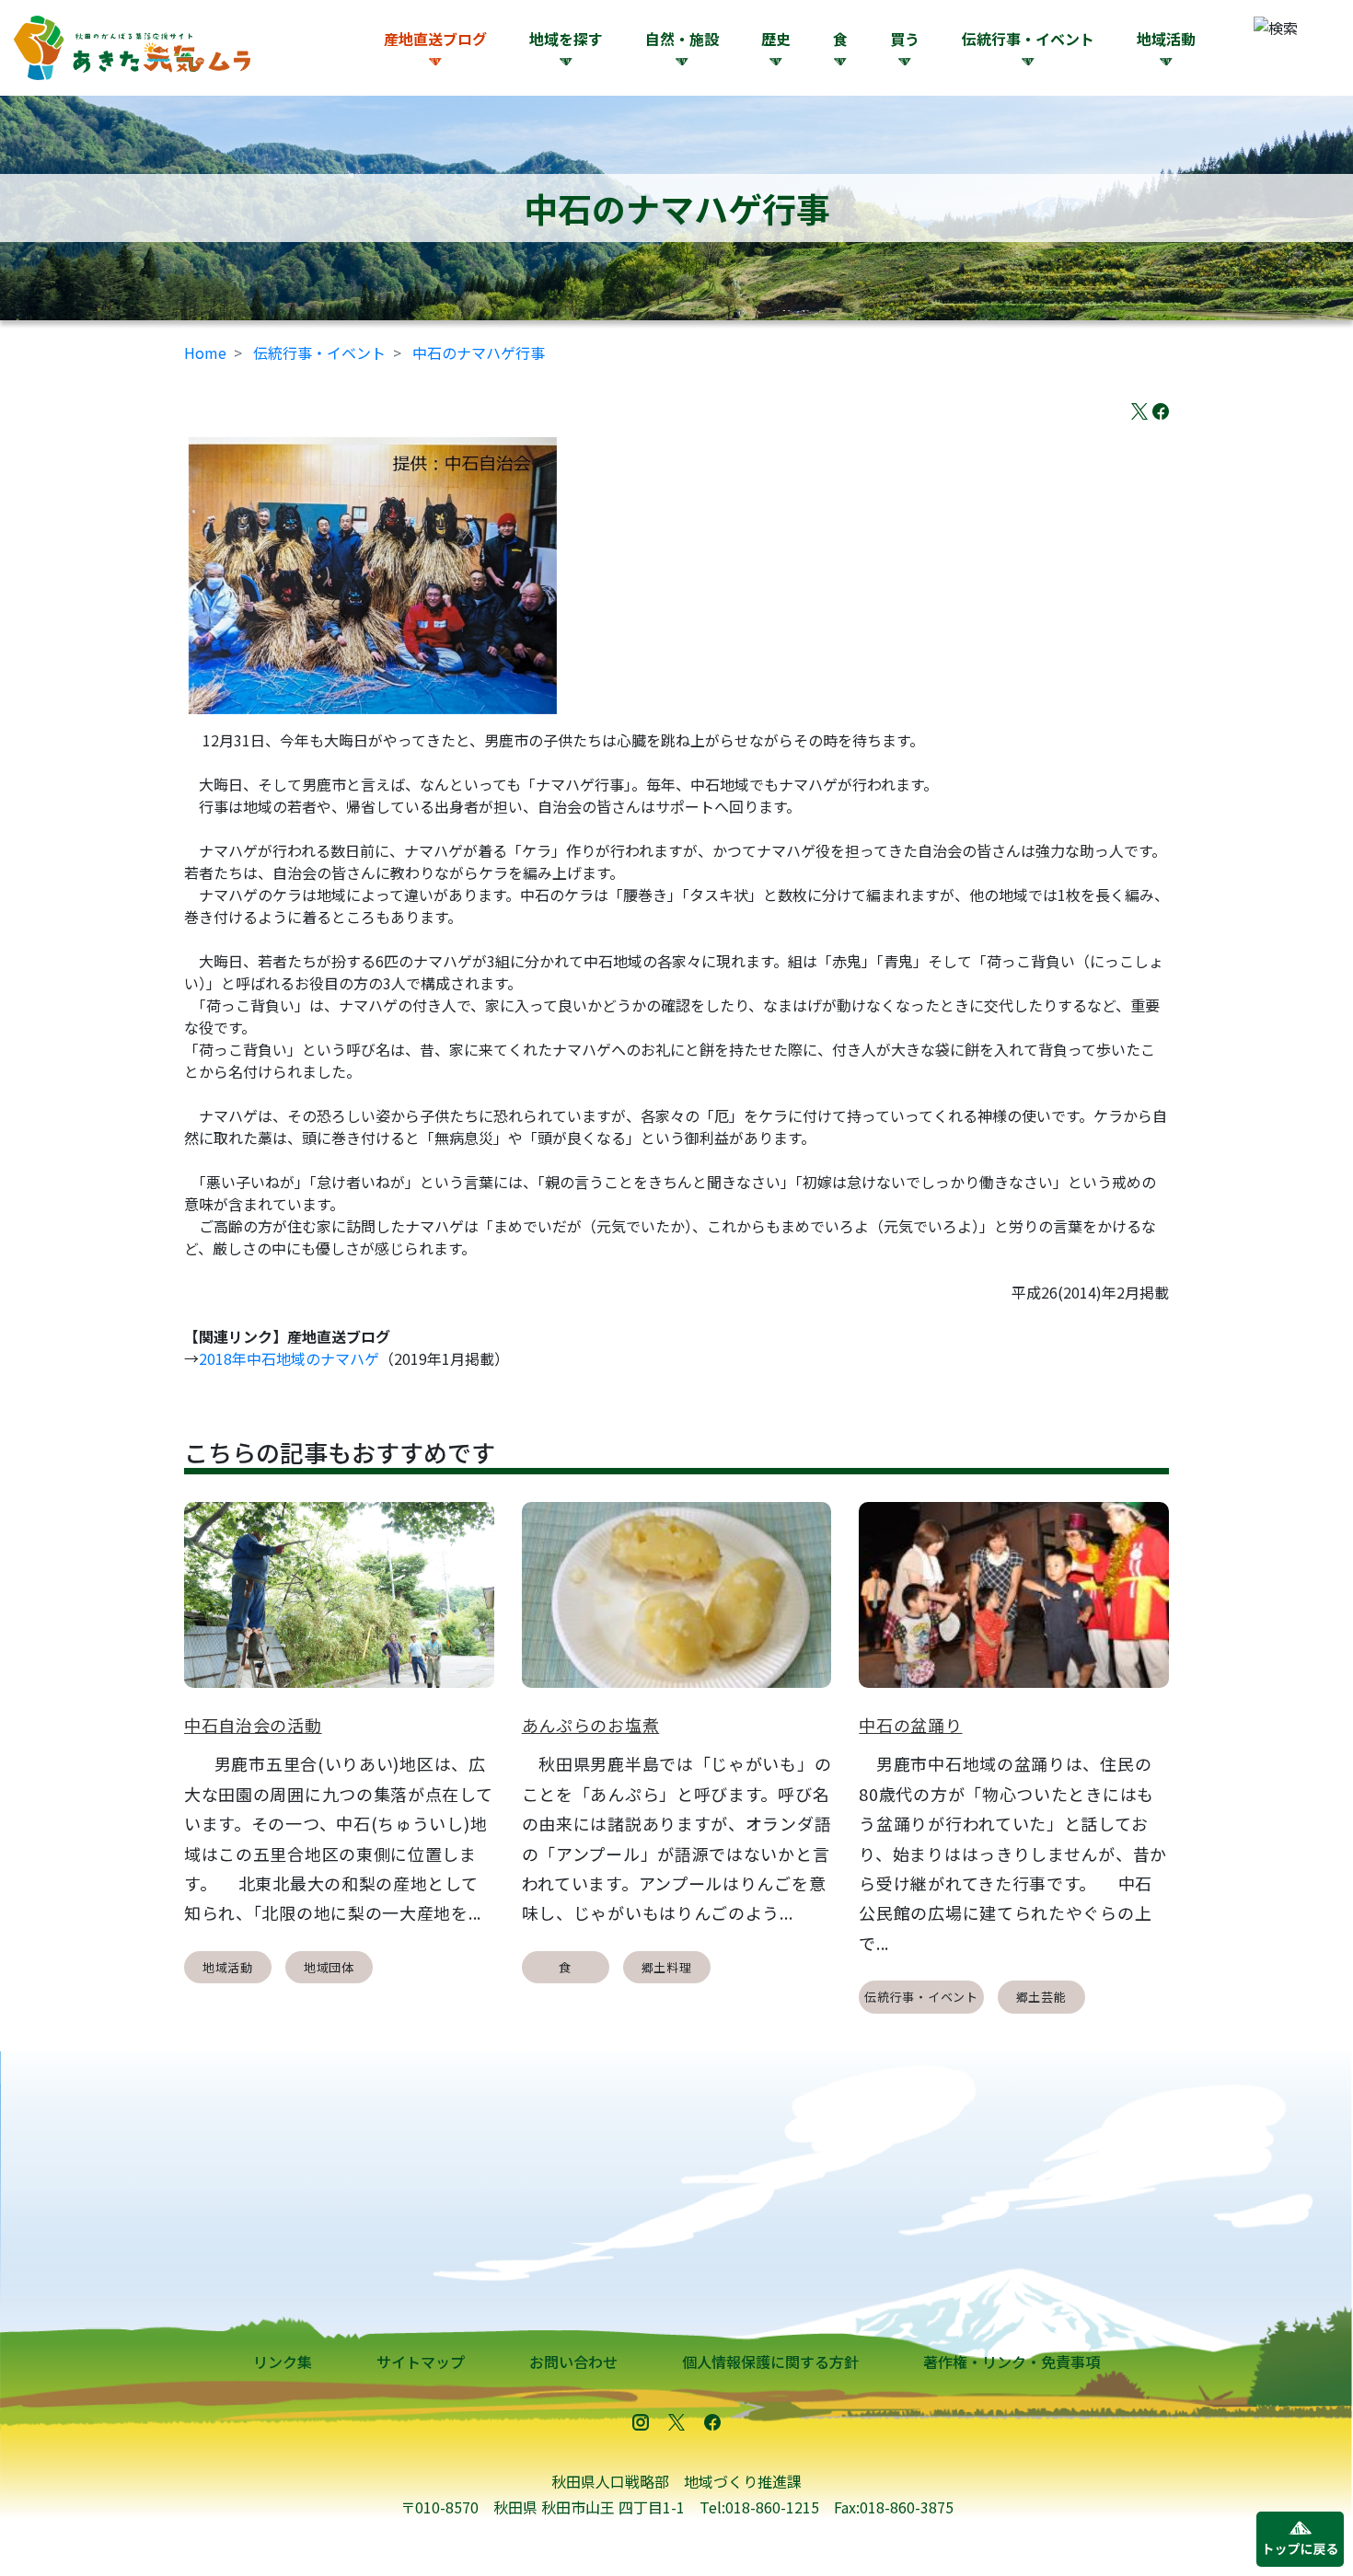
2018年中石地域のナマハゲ (289, 1358)
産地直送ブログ (435, 39)
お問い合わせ (573, 2362)
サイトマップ (421, 2362)
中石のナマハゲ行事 (479, 352)
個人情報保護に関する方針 (770, 2362)
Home (205, 352)
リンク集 (283, 2362)
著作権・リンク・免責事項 (1012, 2362)
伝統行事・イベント (319, 352)
